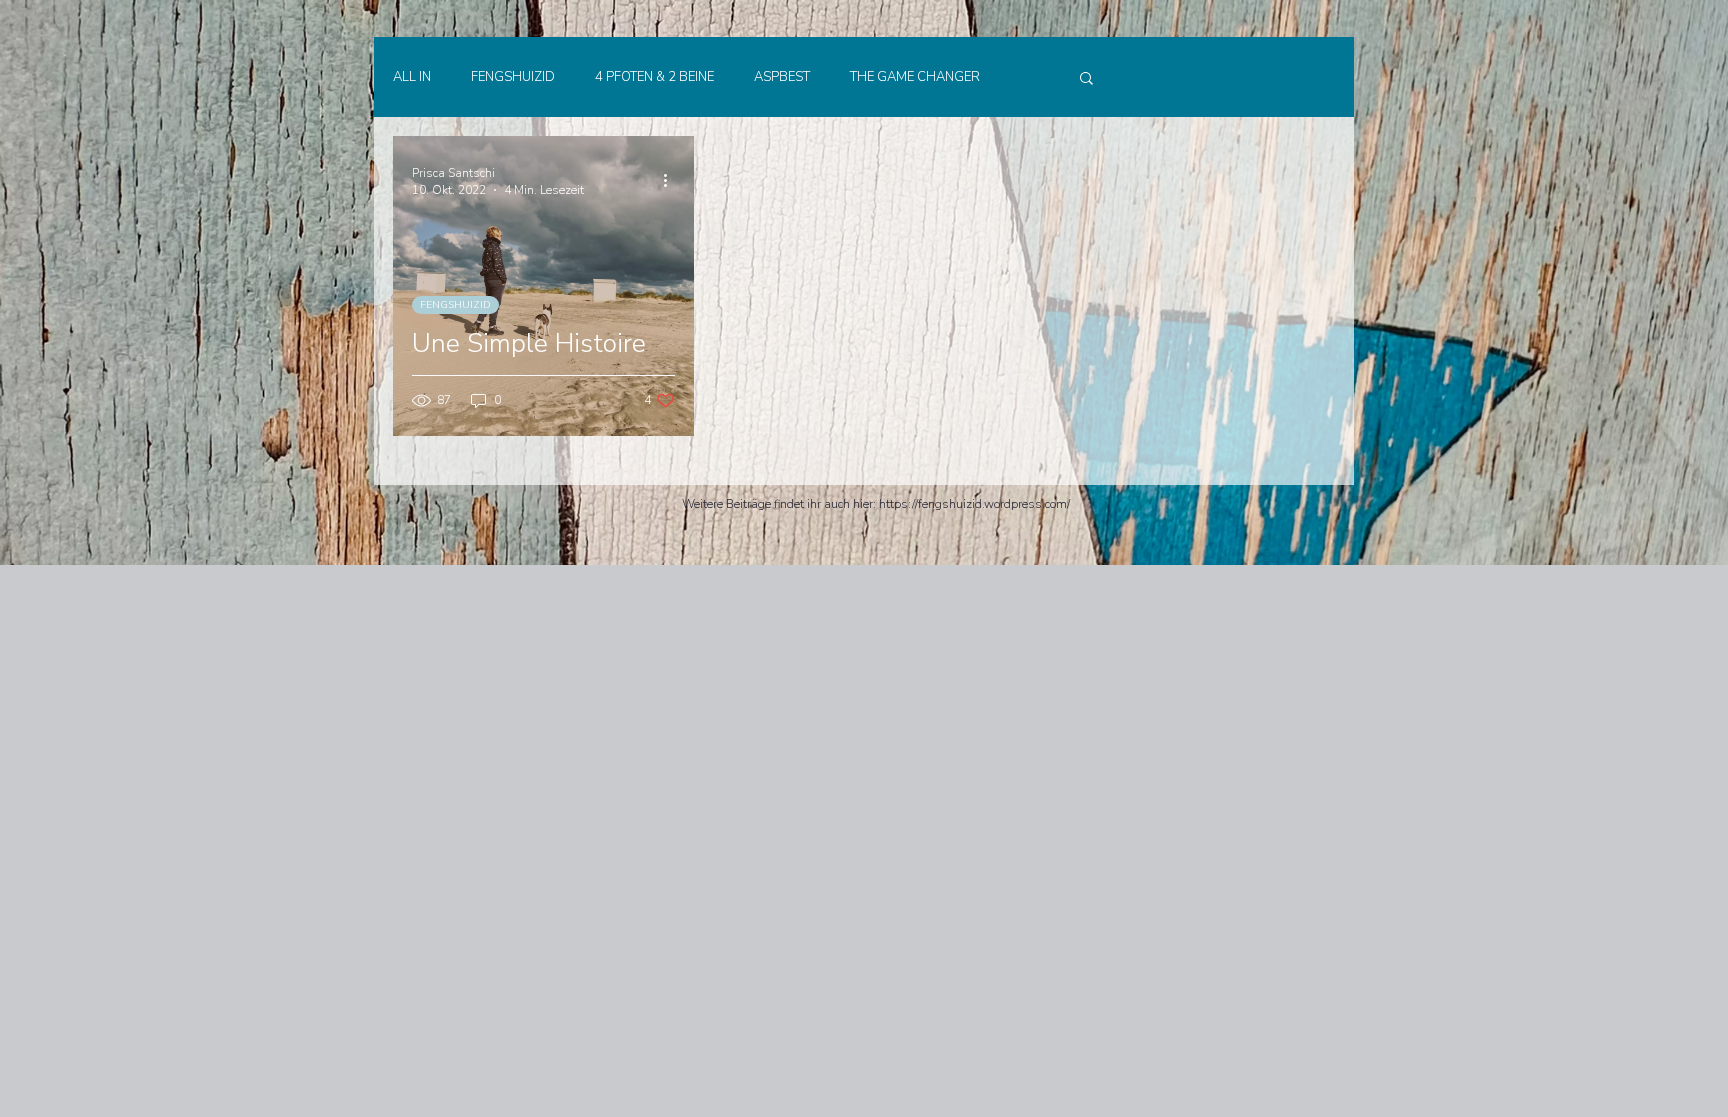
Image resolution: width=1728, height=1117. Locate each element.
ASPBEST (782, 77)
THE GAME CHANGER (915, 77)
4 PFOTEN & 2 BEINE (654, 77)
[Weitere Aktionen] (672, 181)
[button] (1086, 79)
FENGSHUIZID (513, 77)
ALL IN (412, 77)
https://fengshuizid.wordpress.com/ (974, 504)
